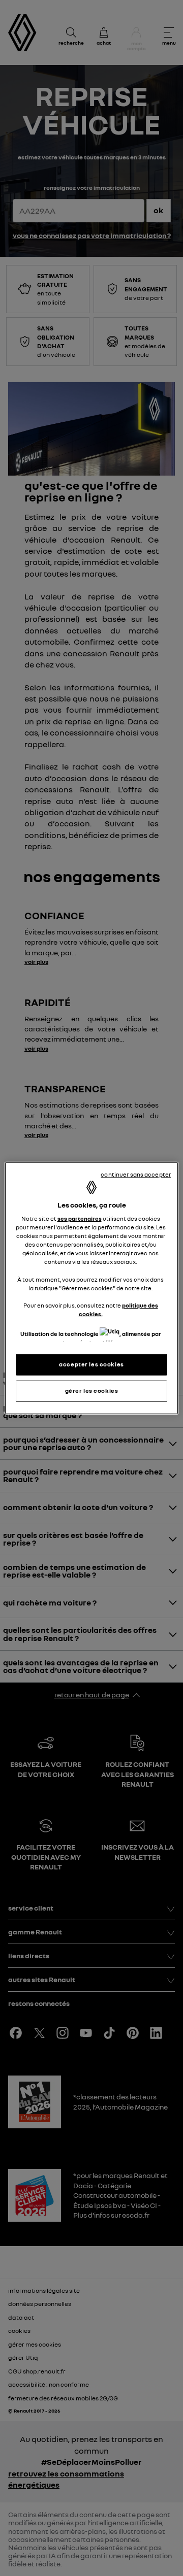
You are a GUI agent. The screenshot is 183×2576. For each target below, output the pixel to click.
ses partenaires (80, 1219)
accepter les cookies (91, 1364)
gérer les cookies (92, 1391)
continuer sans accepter (136, 1174)
